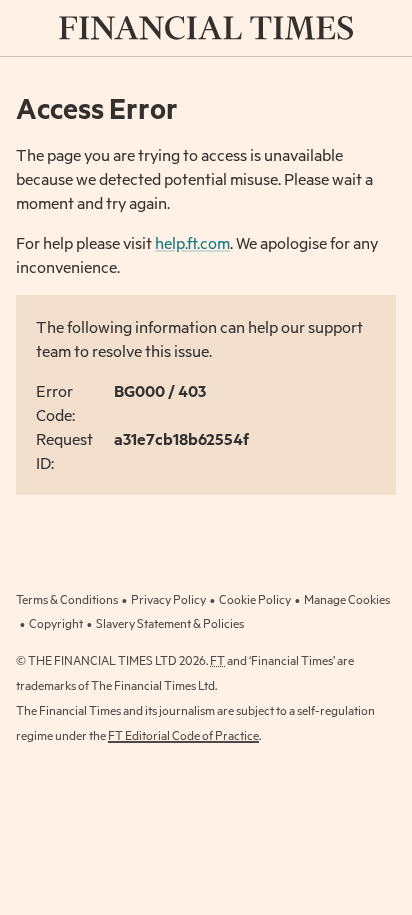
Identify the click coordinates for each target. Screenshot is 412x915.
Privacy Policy (168, 599)
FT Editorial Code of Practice (183, 735)
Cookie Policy (255, 599)
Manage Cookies (347, 599)
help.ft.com (192, 242)
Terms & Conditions (67, 599)
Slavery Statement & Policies (170, 623)
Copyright (56, 623)
